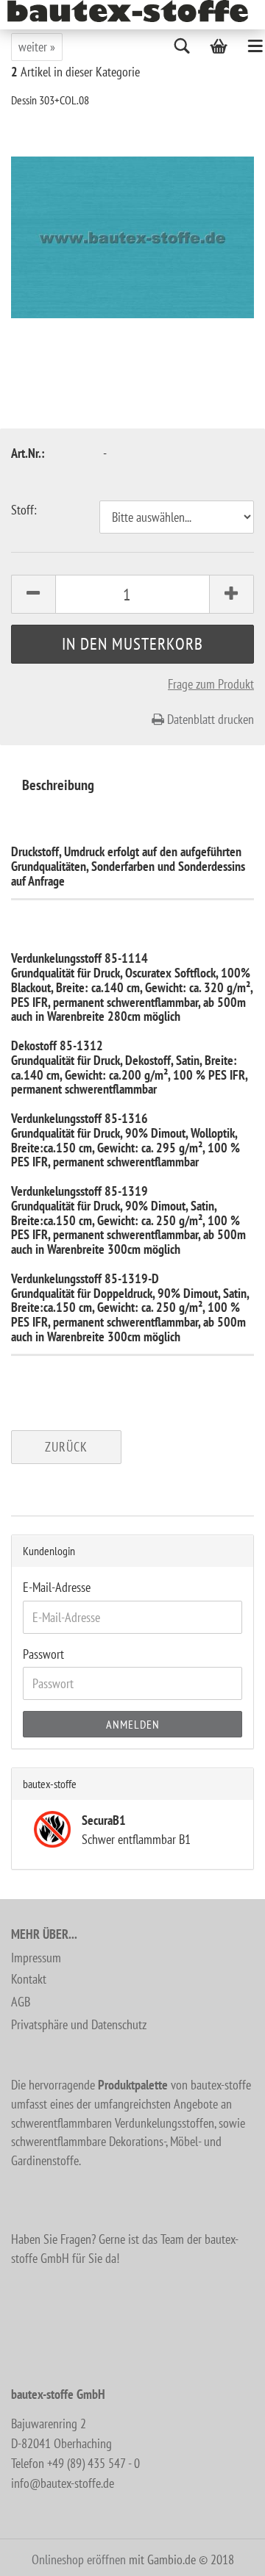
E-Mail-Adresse (57, 1587)
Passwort (43, 1654)
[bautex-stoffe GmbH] (133, 11)
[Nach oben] (225, 2554)
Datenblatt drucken (209, 719)
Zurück (66, 1447)
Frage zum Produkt (211, 684)
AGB (21, 2002)
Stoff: (24, 510)
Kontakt (29, 1979)
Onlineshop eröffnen (79, 2559)
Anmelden (133, 1724)
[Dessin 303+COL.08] (132, 236)
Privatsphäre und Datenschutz (79, 2024)
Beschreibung (58, 785)
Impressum (36, 1958)
